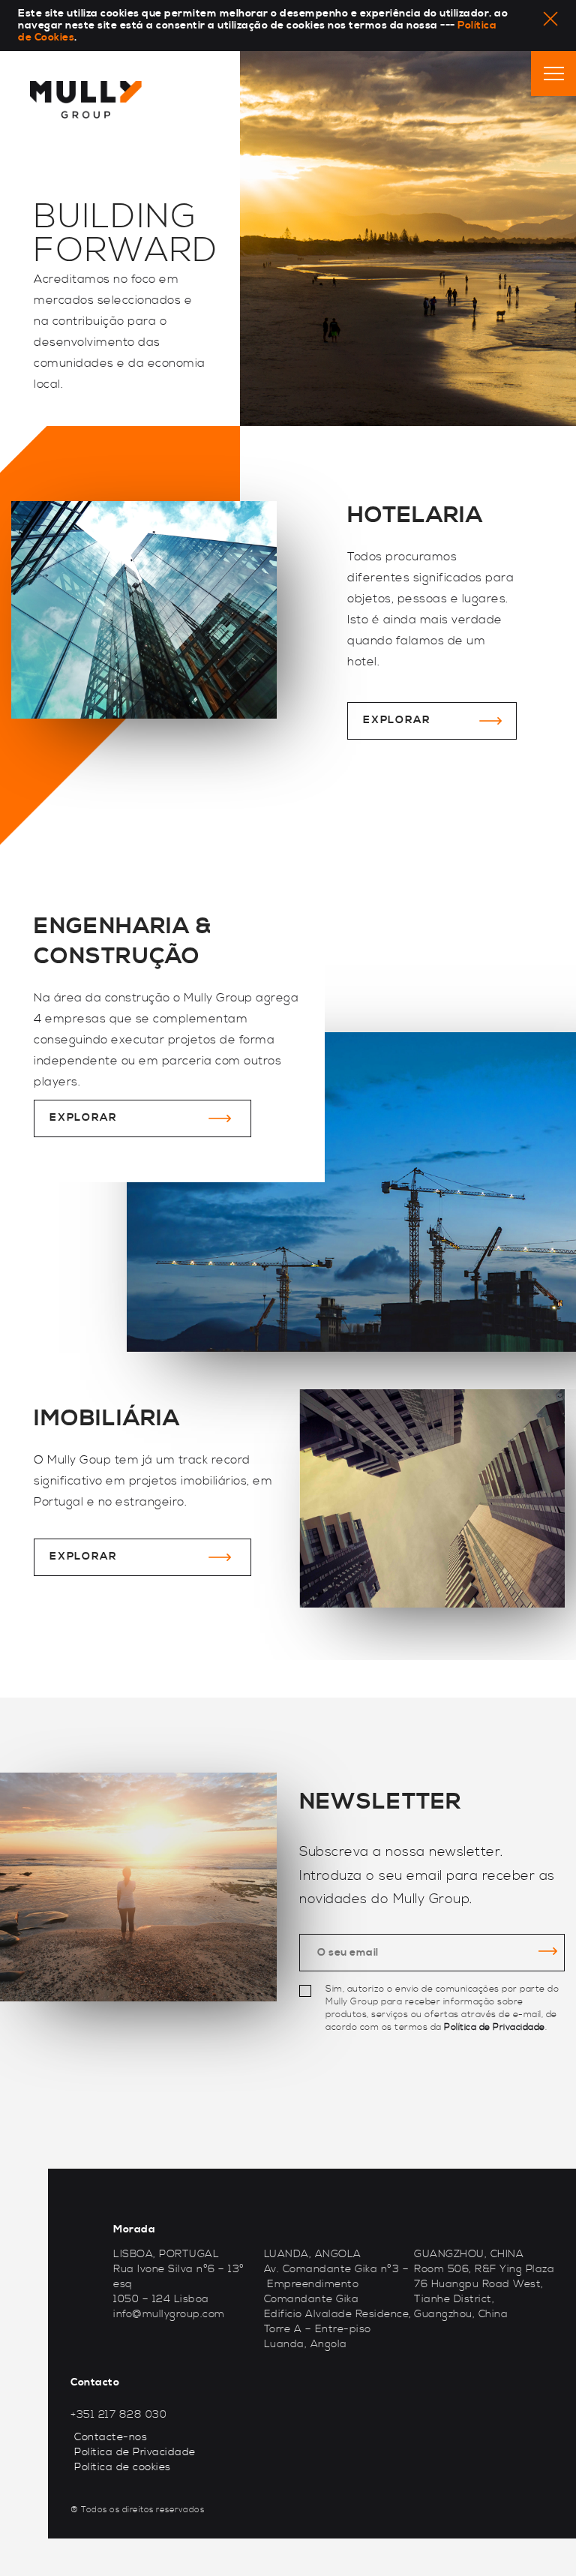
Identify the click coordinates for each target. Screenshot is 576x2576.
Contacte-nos (111, 2437)
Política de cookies (123, 2467)
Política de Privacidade (495, 2027)
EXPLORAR (396, 720)
